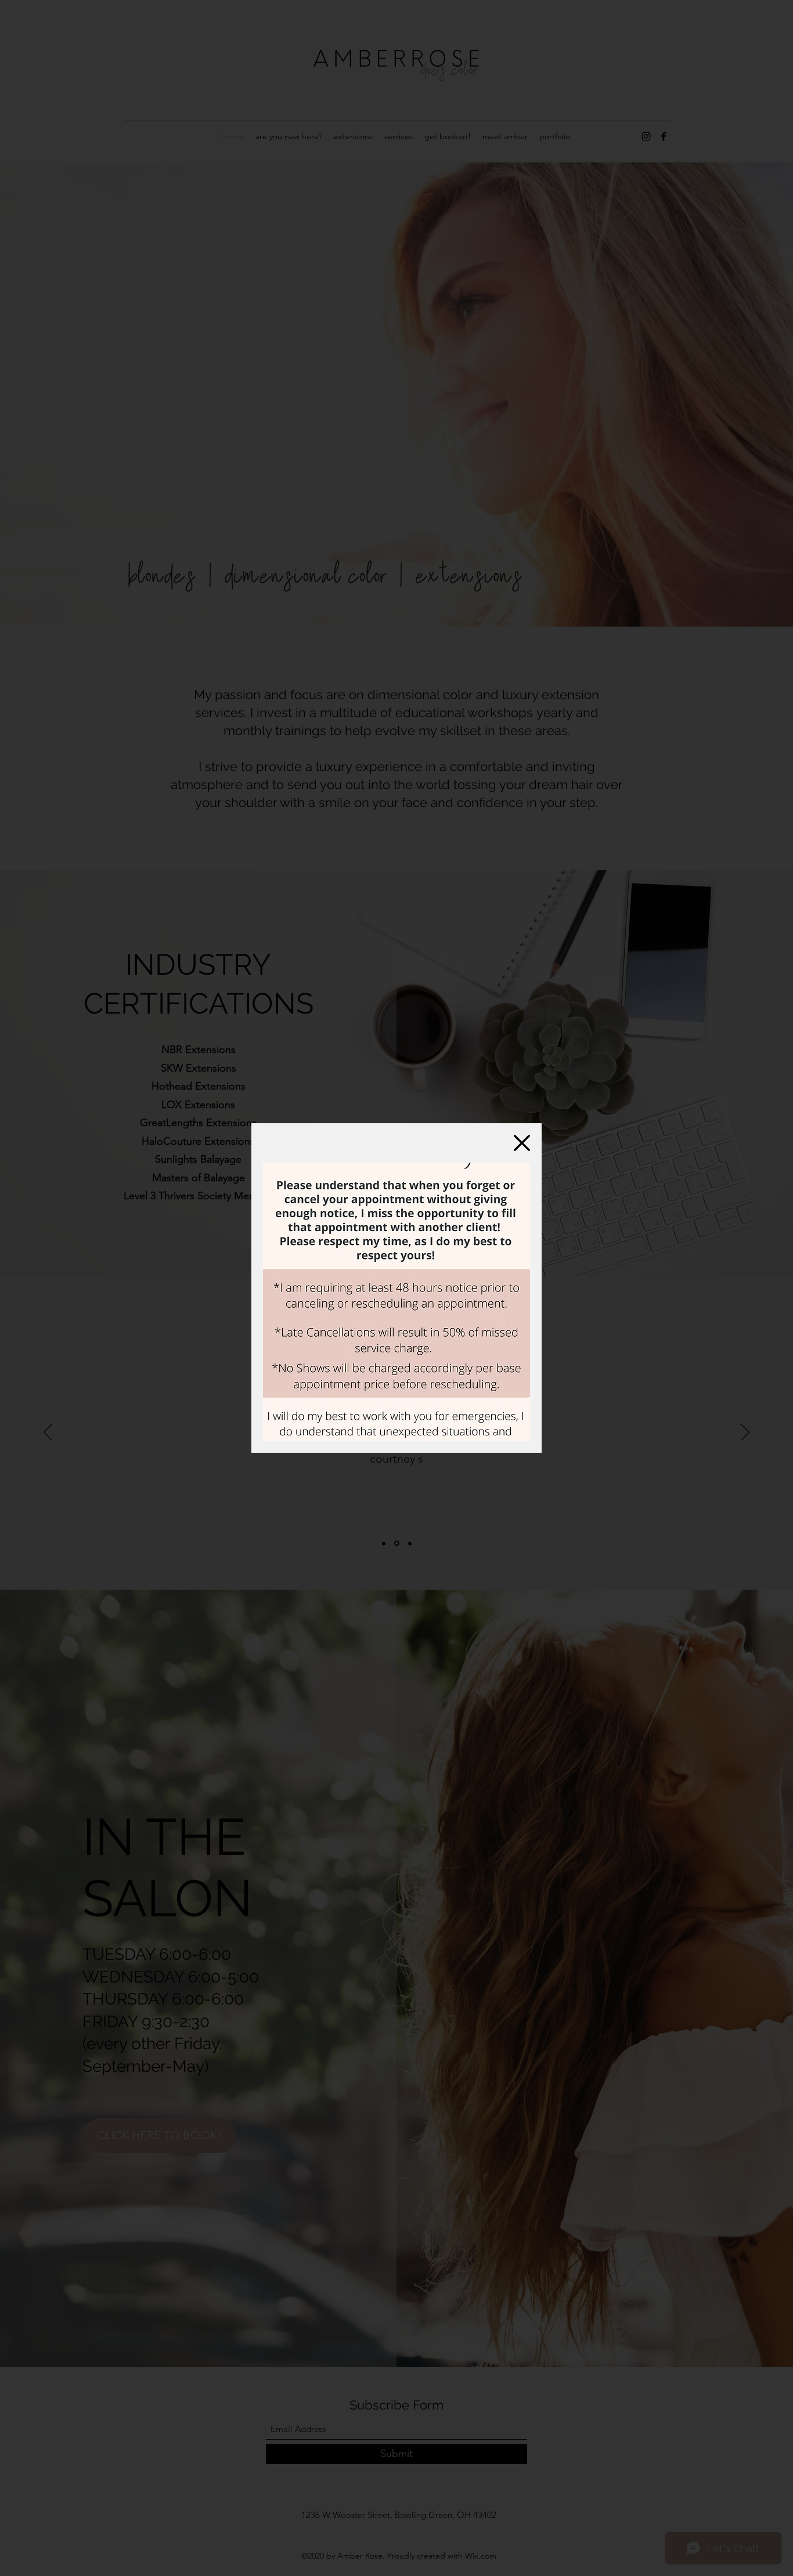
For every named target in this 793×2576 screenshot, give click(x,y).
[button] (522, 1143)
